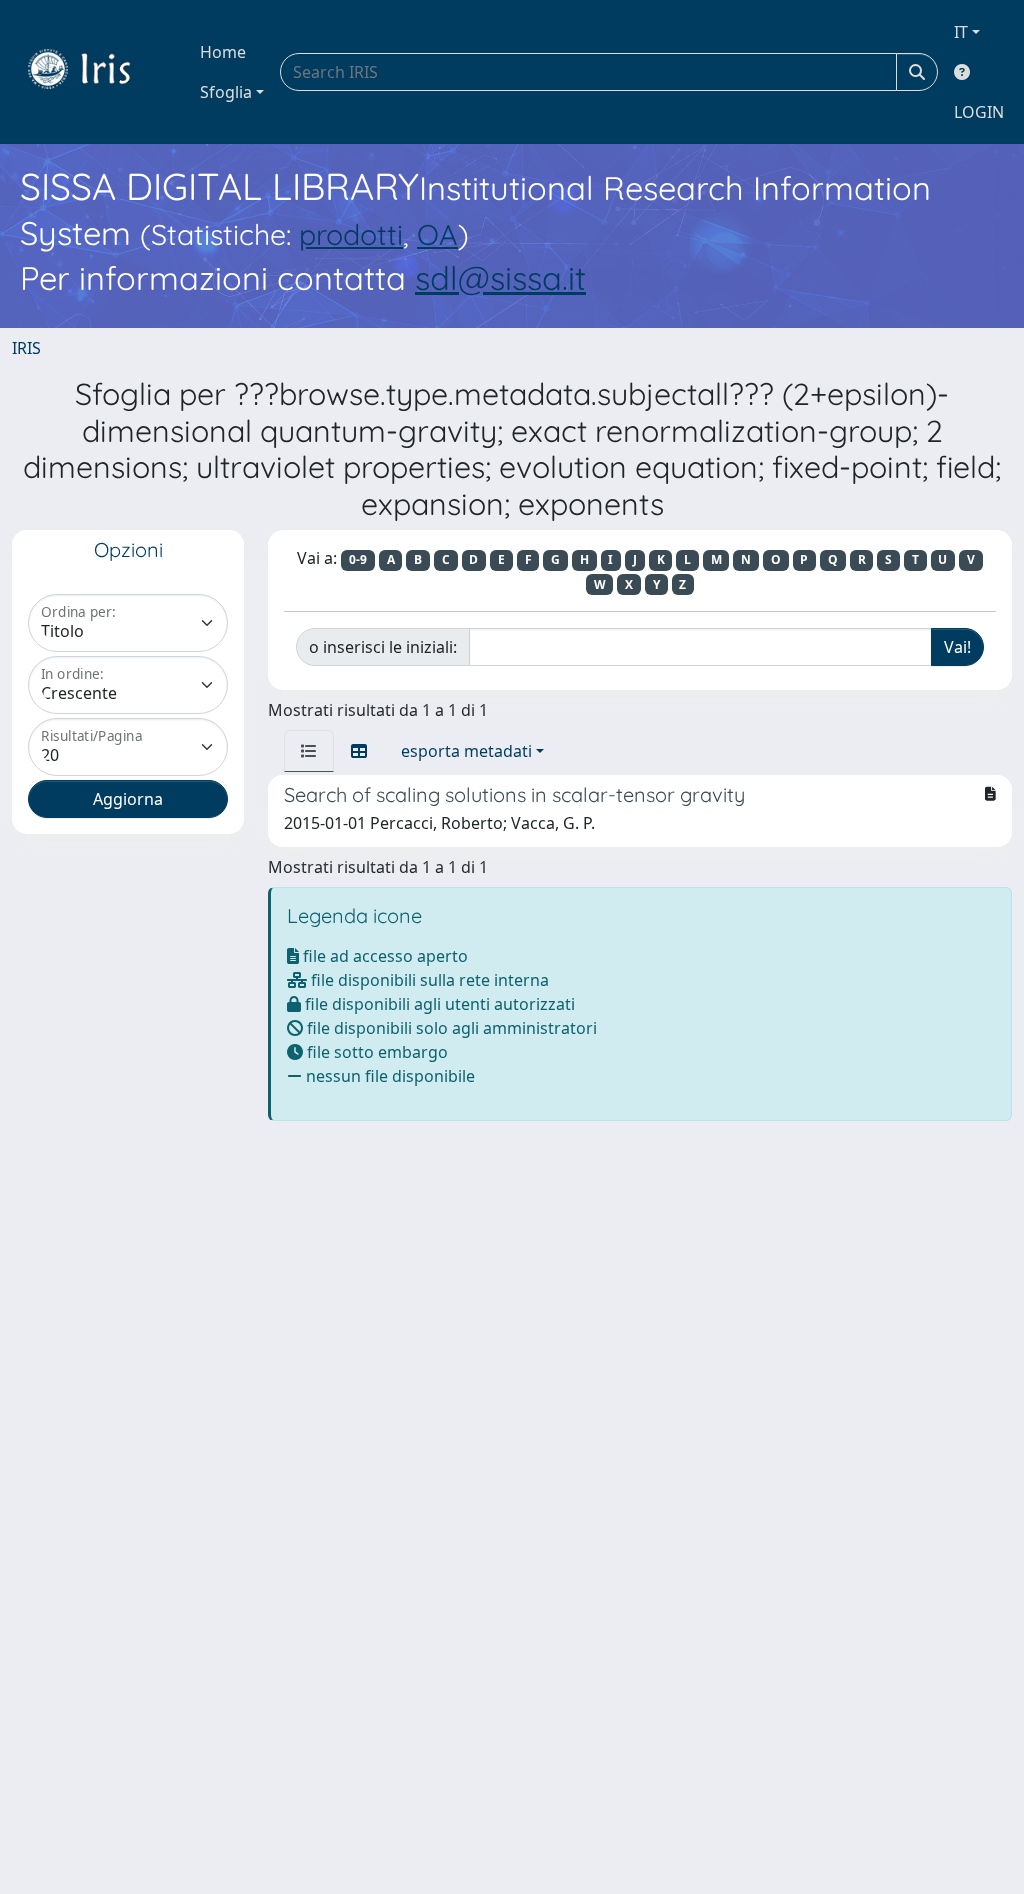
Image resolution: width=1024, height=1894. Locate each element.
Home (223, 52)
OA (437, 234)
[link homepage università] (94, 72)
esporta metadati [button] (466, 751)
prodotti (351, 234)
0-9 (358, 559)
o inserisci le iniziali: (383, 647)
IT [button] (961, 32)
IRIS (26, 348)
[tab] (309, 751)
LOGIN (979, 112)
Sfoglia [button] (226, 92)
